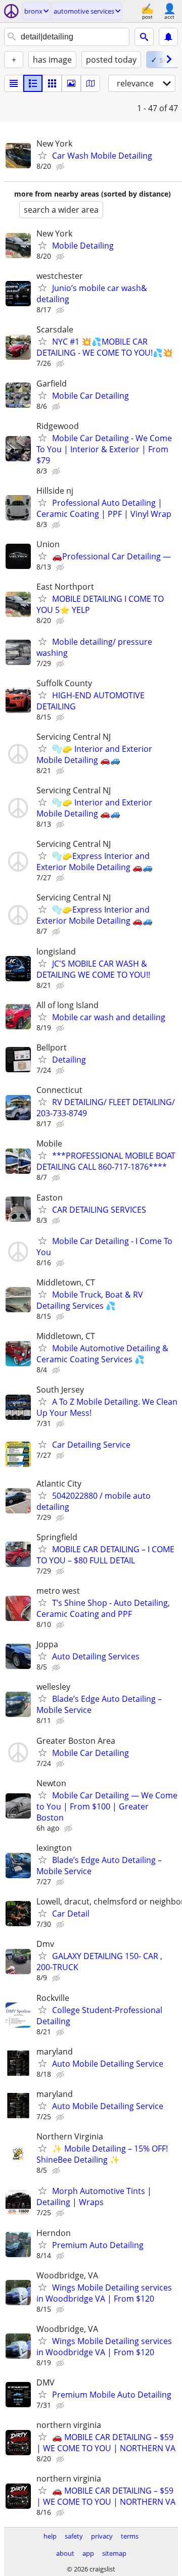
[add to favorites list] (42, 155)
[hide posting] (61, 167)
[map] (90, 83)
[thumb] (33, 83)
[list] (14, 83)
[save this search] (168, 37)
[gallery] (71, 83)
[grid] (52, 83)
